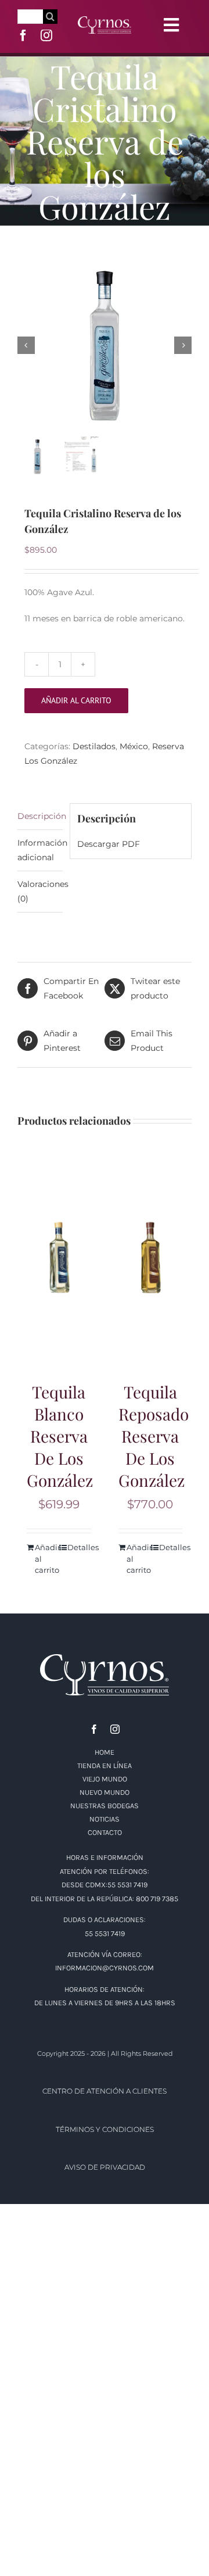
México (134, 746)
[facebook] (23, 35)
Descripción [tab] (40, 816)
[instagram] (46, 35)
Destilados (94, 746)
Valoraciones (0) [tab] (40, 891)
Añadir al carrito (76, 700)
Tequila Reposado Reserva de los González (154, 1436)
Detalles (79, 1547)
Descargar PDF (109, 844)
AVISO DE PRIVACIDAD (105, 2167)
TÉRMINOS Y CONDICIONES (105, 2129)
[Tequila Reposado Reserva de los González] (151, 1258)
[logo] (105, 20)
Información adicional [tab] (40, 850)
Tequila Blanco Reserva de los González (60, 1436)
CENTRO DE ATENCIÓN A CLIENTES (105, 2091)
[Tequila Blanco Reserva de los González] (59, 1258)
